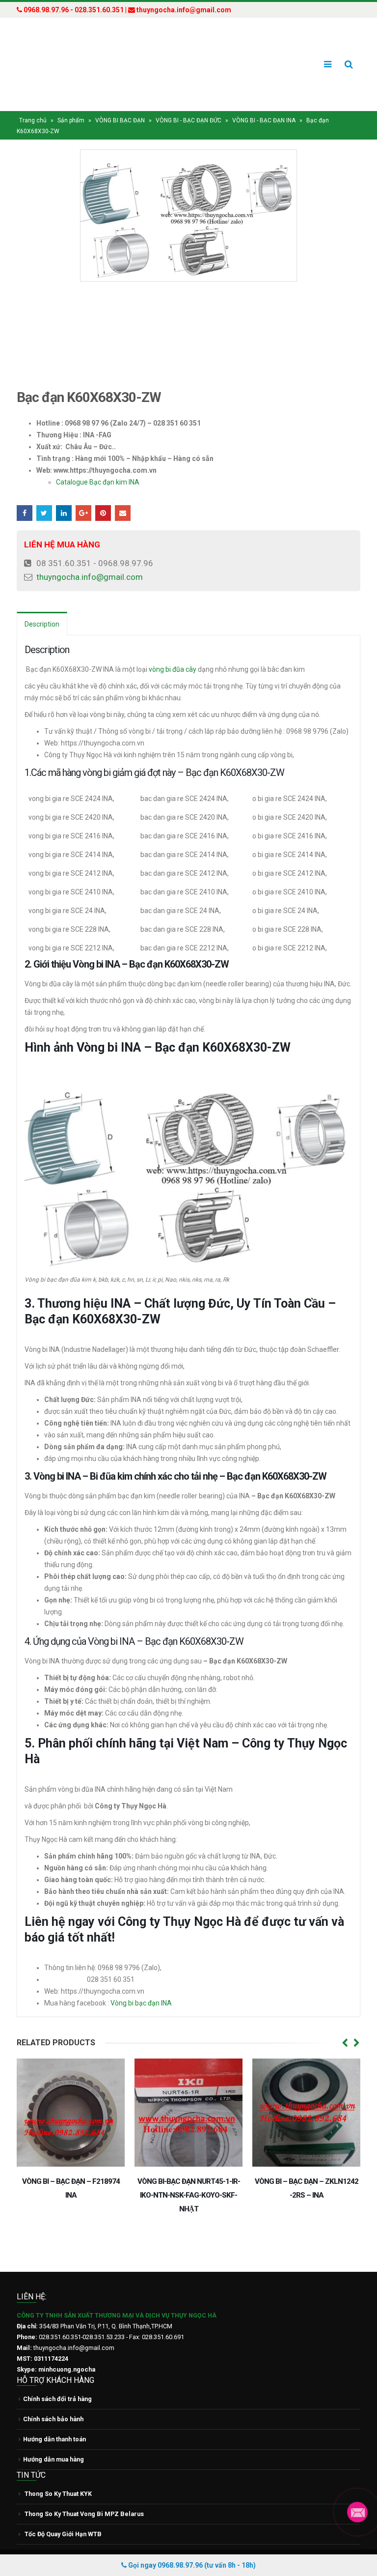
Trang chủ (33, 102)
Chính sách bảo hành (53, 2400)
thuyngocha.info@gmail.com (90, 558)
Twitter (44, 494)
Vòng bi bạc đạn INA (142, 1984)
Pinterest (103, 494)
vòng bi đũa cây (173, 651)
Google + (83, 494)
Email (123, 494)
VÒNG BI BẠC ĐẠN (120, 102)
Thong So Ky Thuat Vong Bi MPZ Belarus (84, 2495)
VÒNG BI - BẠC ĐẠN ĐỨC (188, 102)
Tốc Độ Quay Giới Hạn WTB (63, 2515)
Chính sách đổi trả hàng (57, 2380)
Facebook (25, 494)
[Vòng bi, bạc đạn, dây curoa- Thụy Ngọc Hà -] (54, 55)
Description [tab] (42, 605)
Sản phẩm (71, 102)
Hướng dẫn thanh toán (54, 2420)
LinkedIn (64, 494)
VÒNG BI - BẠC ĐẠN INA (264, 102)
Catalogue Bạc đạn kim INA (98, 463)
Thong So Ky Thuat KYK (58, 2475)
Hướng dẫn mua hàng (54, 2441)
